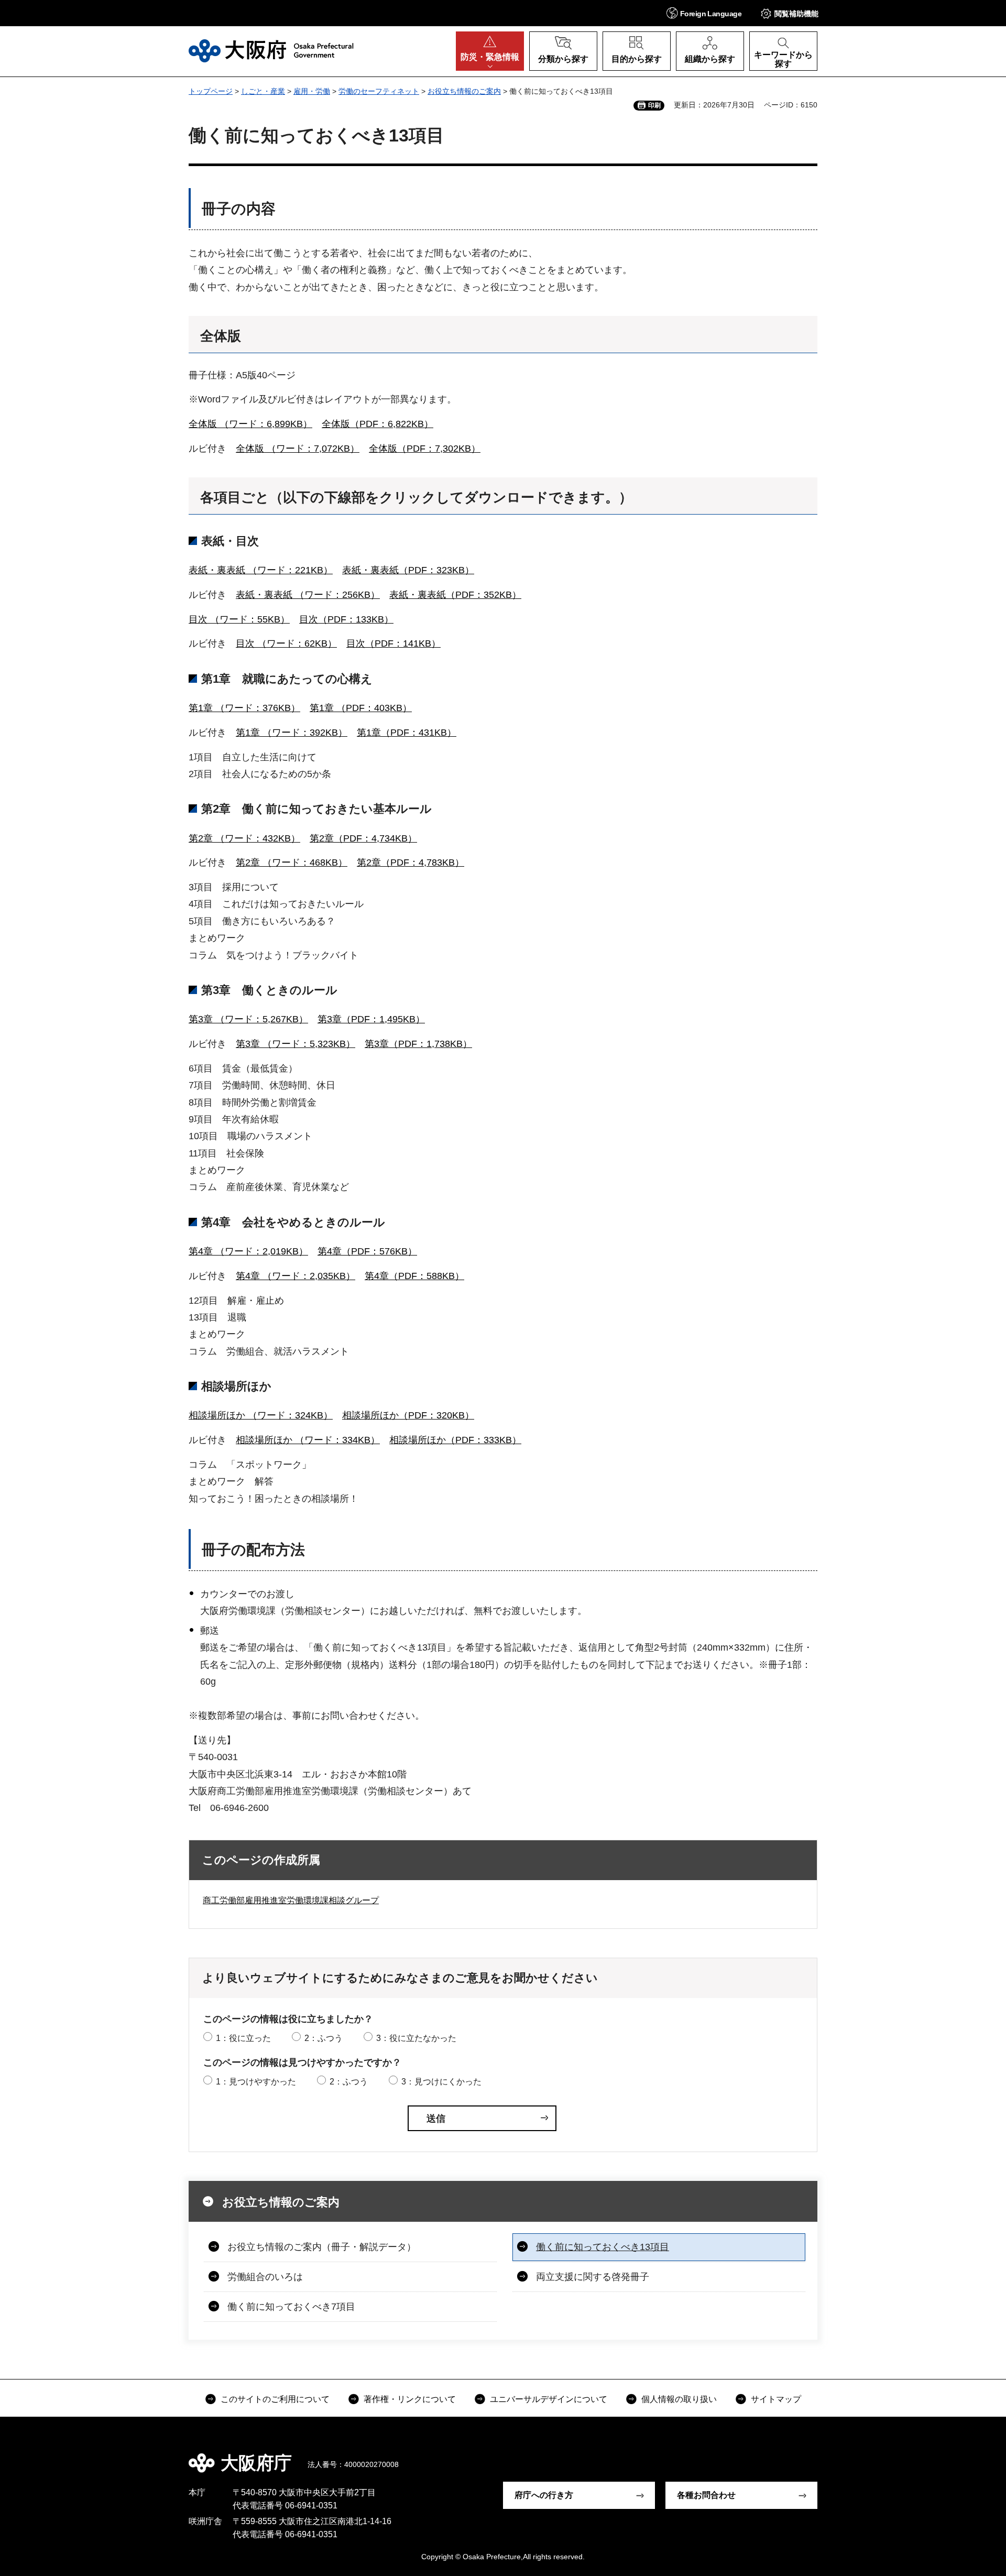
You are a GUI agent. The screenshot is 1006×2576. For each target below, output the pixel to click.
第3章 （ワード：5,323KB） (296, 1044)
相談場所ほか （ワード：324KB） (261, 1415)
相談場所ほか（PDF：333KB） (455, 1440)
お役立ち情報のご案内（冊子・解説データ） (322, 2247)
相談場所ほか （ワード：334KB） (308, 1440)
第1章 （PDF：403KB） (361, 708)
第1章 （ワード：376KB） (244, 708)
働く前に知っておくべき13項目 (603, 2247)
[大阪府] (271, 51)
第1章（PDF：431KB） (407, 733)
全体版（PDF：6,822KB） (378, 424)
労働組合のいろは (265, 2277)
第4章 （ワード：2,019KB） (248, 1251)
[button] (704, 13)
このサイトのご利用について (275, 2399)
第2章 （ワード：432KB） (244, 838)
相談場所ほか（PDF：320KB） (408, 1415)
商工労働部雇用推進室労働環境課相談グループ (291, 1900)
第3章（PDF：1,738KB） (418, 1044)
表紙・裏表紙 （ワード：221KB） (261, 570)
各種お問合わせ (706, 2495)
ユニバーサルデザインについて (549, 2399)
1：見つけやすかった (256, 2082)
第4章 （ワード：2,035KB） (296, 1276)
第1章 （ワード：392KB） (292, 733)
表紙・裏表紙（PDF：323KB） (408, 570)
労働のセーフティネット (379, 91)
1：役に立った (243, 2038)
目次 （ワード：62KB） (286, 643)
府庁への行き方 (544, 2495)
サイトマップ (776, 2399)
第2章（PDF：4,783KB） (411, 863)
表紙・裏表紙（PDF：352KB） (455, 595)
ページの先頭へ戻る (823, 2455)
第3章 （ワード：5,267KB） (248, 1019)
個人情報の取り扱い (679, 2399)
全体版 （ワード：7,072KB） (298, 449)
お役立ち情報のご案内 (464, 91)
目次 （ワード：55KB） (239, 619)
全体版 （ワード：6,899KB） (250, 424)
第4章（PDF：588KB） (414, 1276)
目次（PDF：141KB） (393, 643)
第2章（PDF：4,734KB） (363, 838)
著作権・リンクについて (410, 2399)
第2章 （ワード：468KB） (292, 863)
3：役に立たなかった (416, 2038)
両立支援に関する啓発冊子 (593, 2277)
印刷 (654, 105)
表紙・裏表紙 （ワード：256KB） (308, 595)
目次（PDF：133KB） (346, 619)
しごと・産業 (263, 91)
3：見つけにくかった (441, 2082)
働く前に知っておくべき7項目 (291, 2307)
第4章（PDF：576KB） (367, 1251)
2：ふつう (324, 2038)
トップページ (211, 91)
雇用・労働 (312, 91)
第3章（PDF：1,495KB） (371, 1019)
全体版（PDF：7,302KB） (425, 449)
